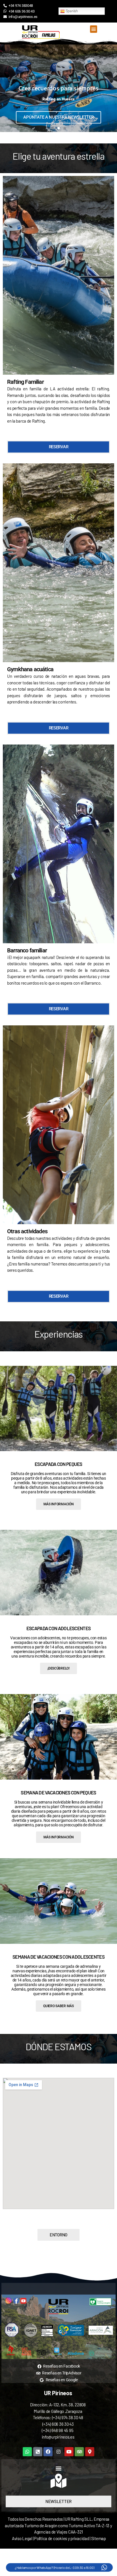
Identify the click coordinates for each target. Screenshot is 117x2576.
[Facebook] (48, 2452)
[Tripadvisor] (79, 2452)
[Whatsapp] (27, 2452)
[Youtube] (69, 2452)
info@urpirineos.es (58, 2437)
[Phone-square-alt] (38, 2452)
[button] (94, 29)
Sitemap (99, 2538)
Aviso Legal (22, 2538)
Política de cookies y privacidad (62, 2538)
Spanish (71, 11)
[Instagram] (58, 2452)
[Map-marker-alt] (90, 2452)
